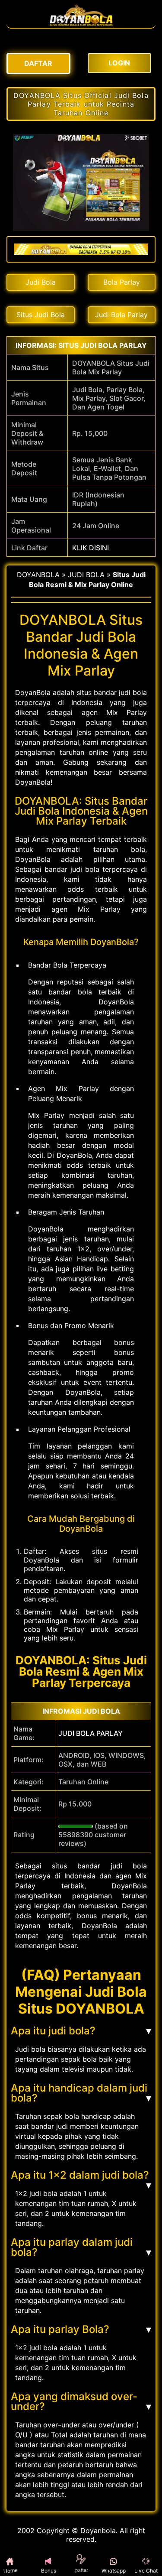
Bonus (49, 2571)
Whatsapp (114, 2571)
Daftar (81, 2571)
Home (16, 2571)
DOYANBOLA (38, 575)
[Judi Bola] (81, 23)
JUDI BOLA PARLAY (91, 1733)
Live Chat (146, 2571)
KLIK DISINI (91, 548)
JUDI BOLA (86, 575)
